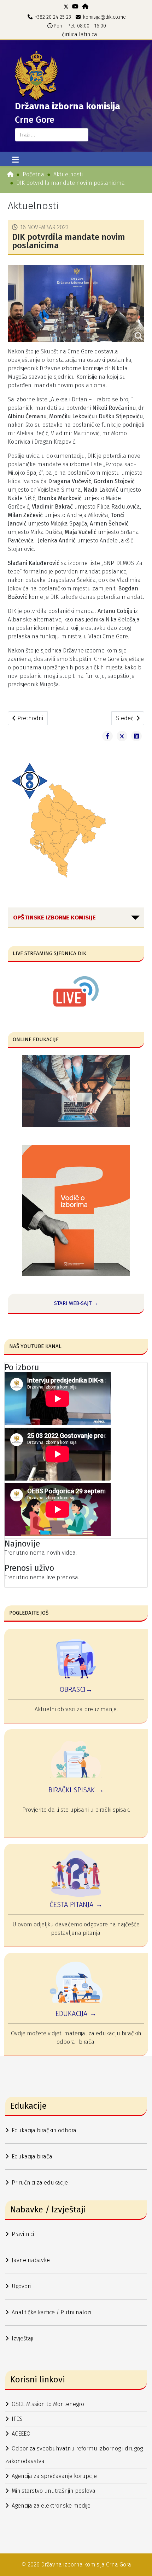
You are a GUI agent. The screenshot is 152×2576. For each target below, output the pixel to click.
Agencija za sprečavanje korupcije (54, 2476)
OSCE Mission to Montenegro (48, 2404)
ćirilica (70, 34)
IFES (17, 2419)
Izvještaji (22, 2338)
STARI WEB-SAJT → (76, 1303)
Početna (33, 174)
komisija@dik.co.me (104, 17)
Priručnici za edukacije (40, 2183)
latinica (88, 34)
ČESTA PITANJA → (76, 1904)
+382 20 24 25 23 (53, 17)
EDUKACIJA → (76, 2013)
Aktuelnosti (68, 174)
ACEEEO (21, 2434)
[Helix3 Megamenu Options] (15, 160)
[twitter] (66, 7)
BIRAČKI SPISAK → (76, 1790)
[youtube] (75, 7)
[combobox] (52, 135)
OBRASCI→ (76, 1689)
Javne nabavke (31, 2260)
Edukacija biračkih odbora (44, 2130)
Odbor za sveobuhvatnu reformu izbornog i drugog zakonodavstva (74, 2455)
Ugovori (21, 2286)
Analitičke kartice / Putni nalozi (51, 2312)
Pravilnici (23, 2234)
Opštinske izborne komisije (54, 918)
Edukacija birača (32, 2156)
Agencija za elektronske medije (51, 2506)
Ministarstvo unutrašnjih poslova (54, 2491)
